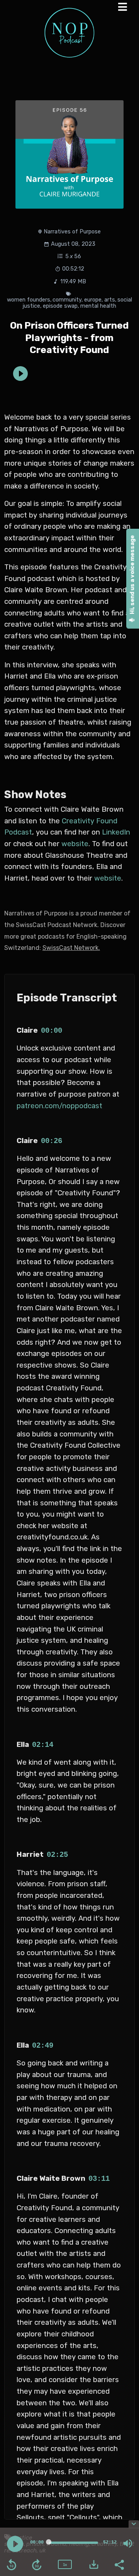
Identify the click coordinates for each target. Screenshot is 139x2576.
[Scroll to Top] (124, 2506)
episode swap (60, 306)
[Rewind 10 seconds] (12, 2565)
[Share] (119, 2564)
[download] (94, 2564)
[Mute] (128, 2543)
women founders (29, 300)
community (67, 300)
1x (65, 2565)
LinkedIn (116, 832)
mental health (98, 306)
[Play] (15, 2544)
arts (110, 300)
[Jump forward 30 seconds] (37, 2565)
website (75, 844)
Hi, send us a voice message (132, 575)
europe (93, 300)
